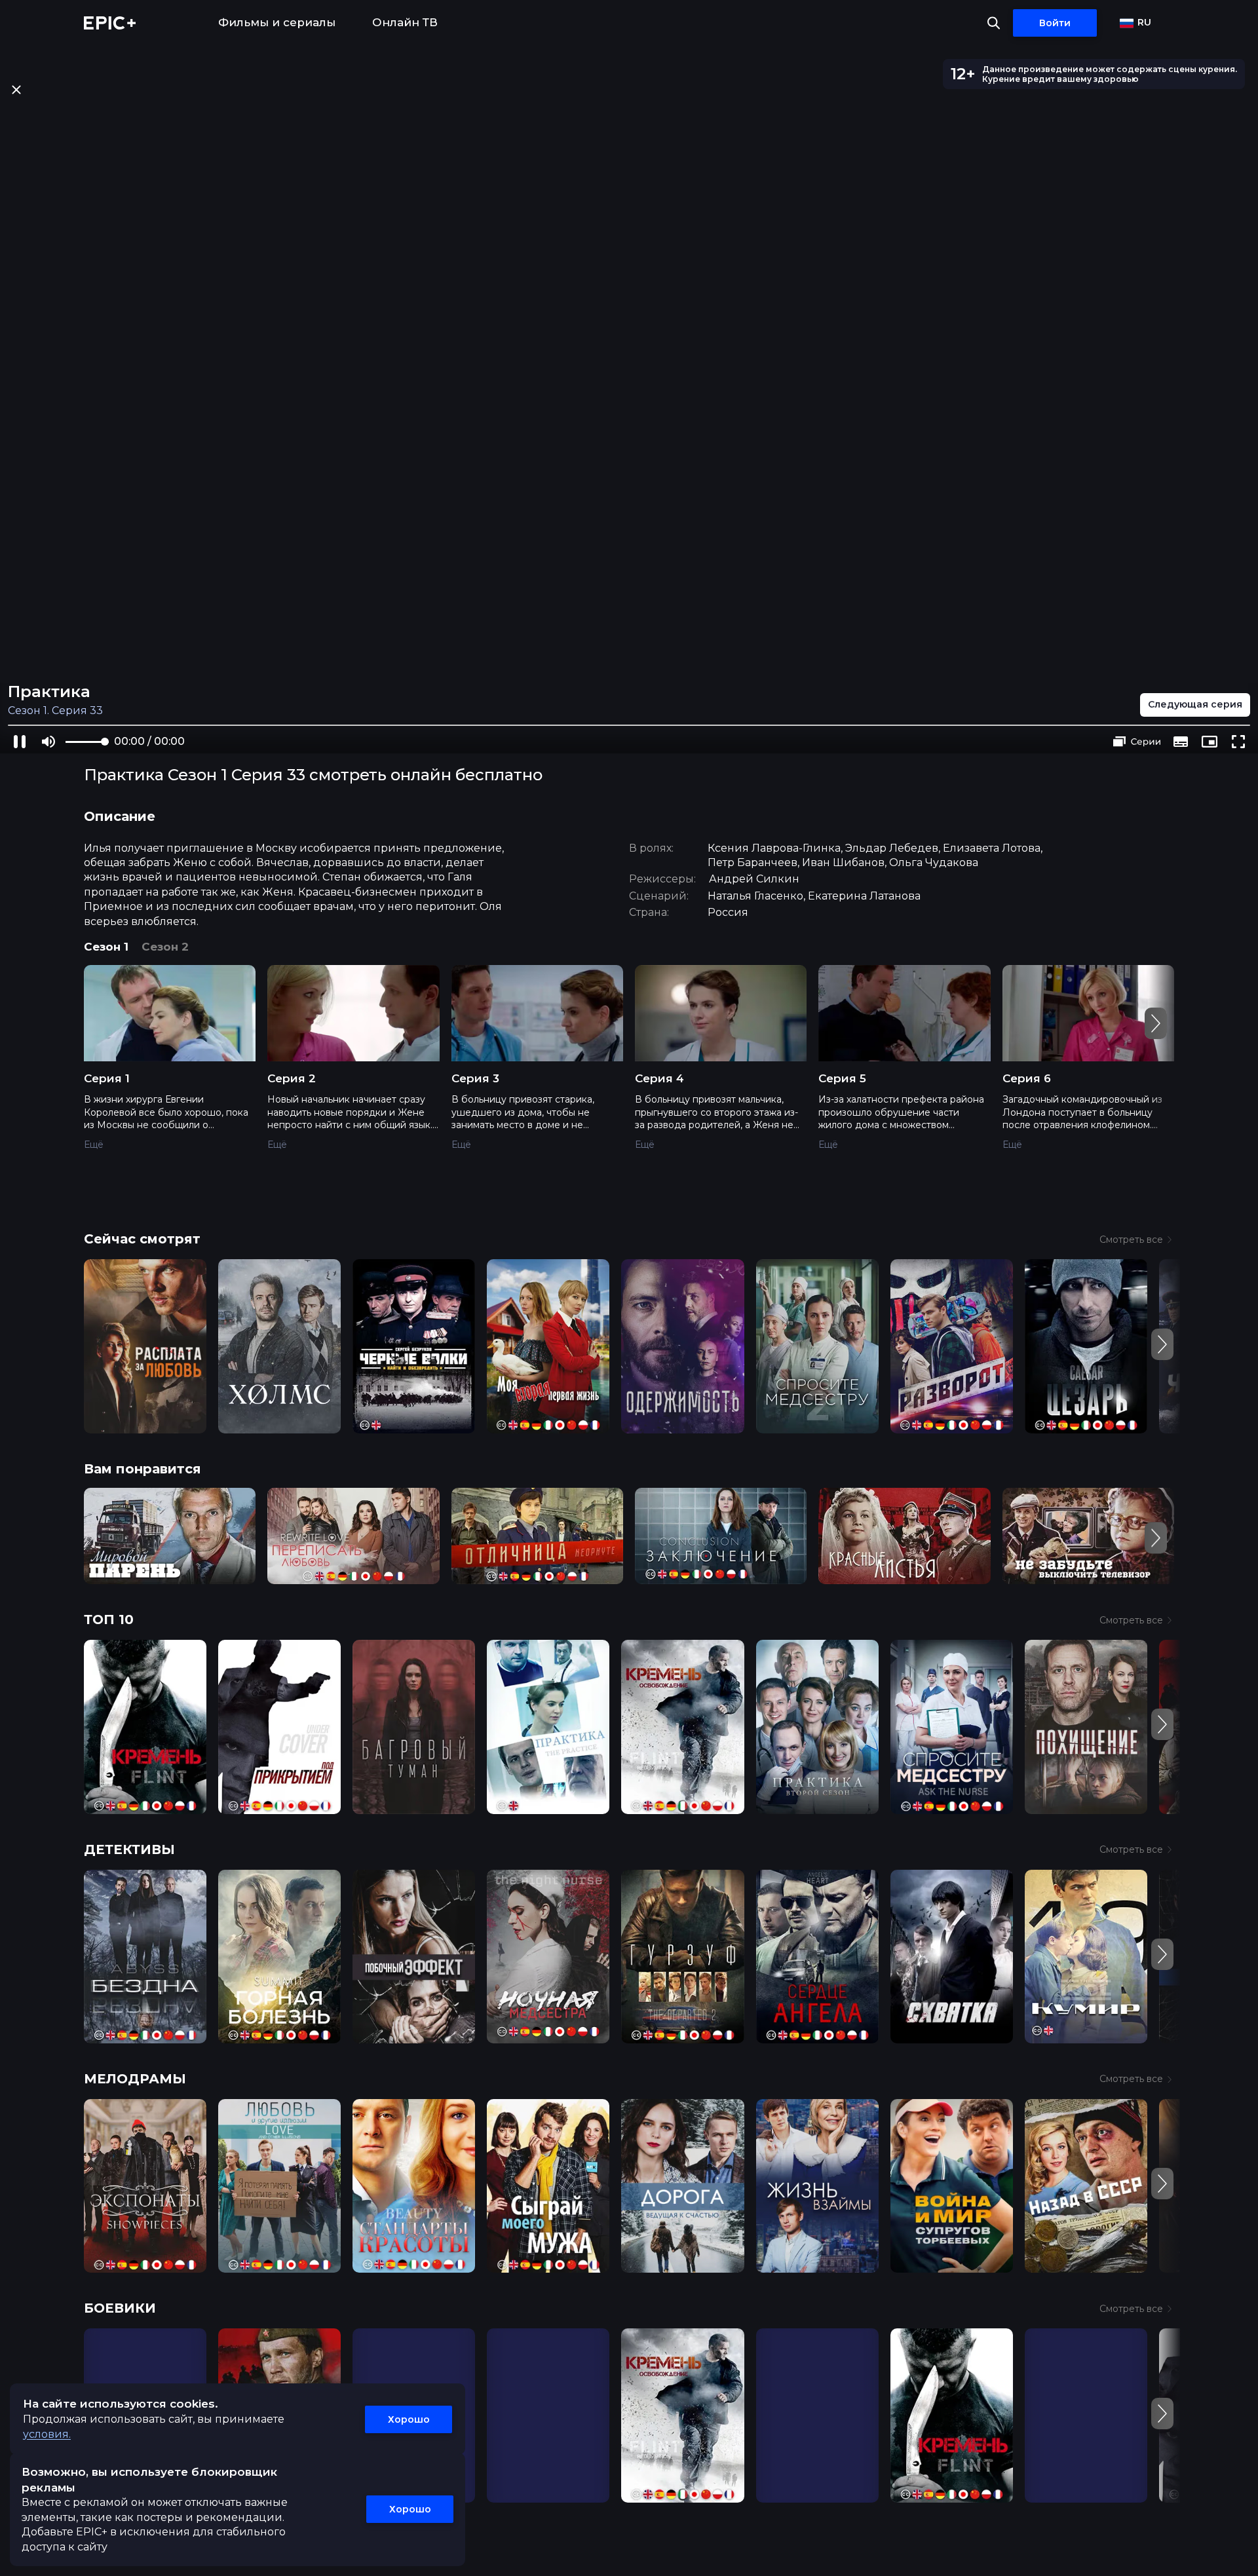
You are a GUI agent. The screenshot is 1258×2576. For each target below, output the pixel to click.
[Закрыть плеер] (16, 89)
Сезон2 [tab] (165, 947)
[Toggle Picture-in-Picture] (1210, 742)
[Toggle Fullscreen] (1238, 742)
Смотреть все (1131, 1240)
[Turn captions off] (1181, 742)
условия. (47, 2434)
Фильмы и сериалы (277, 22)
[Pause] (20, 742)
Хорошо (409, 2419)
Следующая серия (1195, 704)
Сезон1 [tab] (106, 947)
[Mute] (48, 742)
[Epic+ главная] (110, 23)
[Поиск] (994, 23)
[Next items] (1156, 1023)
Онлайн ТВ (405, 22)
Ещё (94, 1145)
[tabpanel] (629, 1067)
